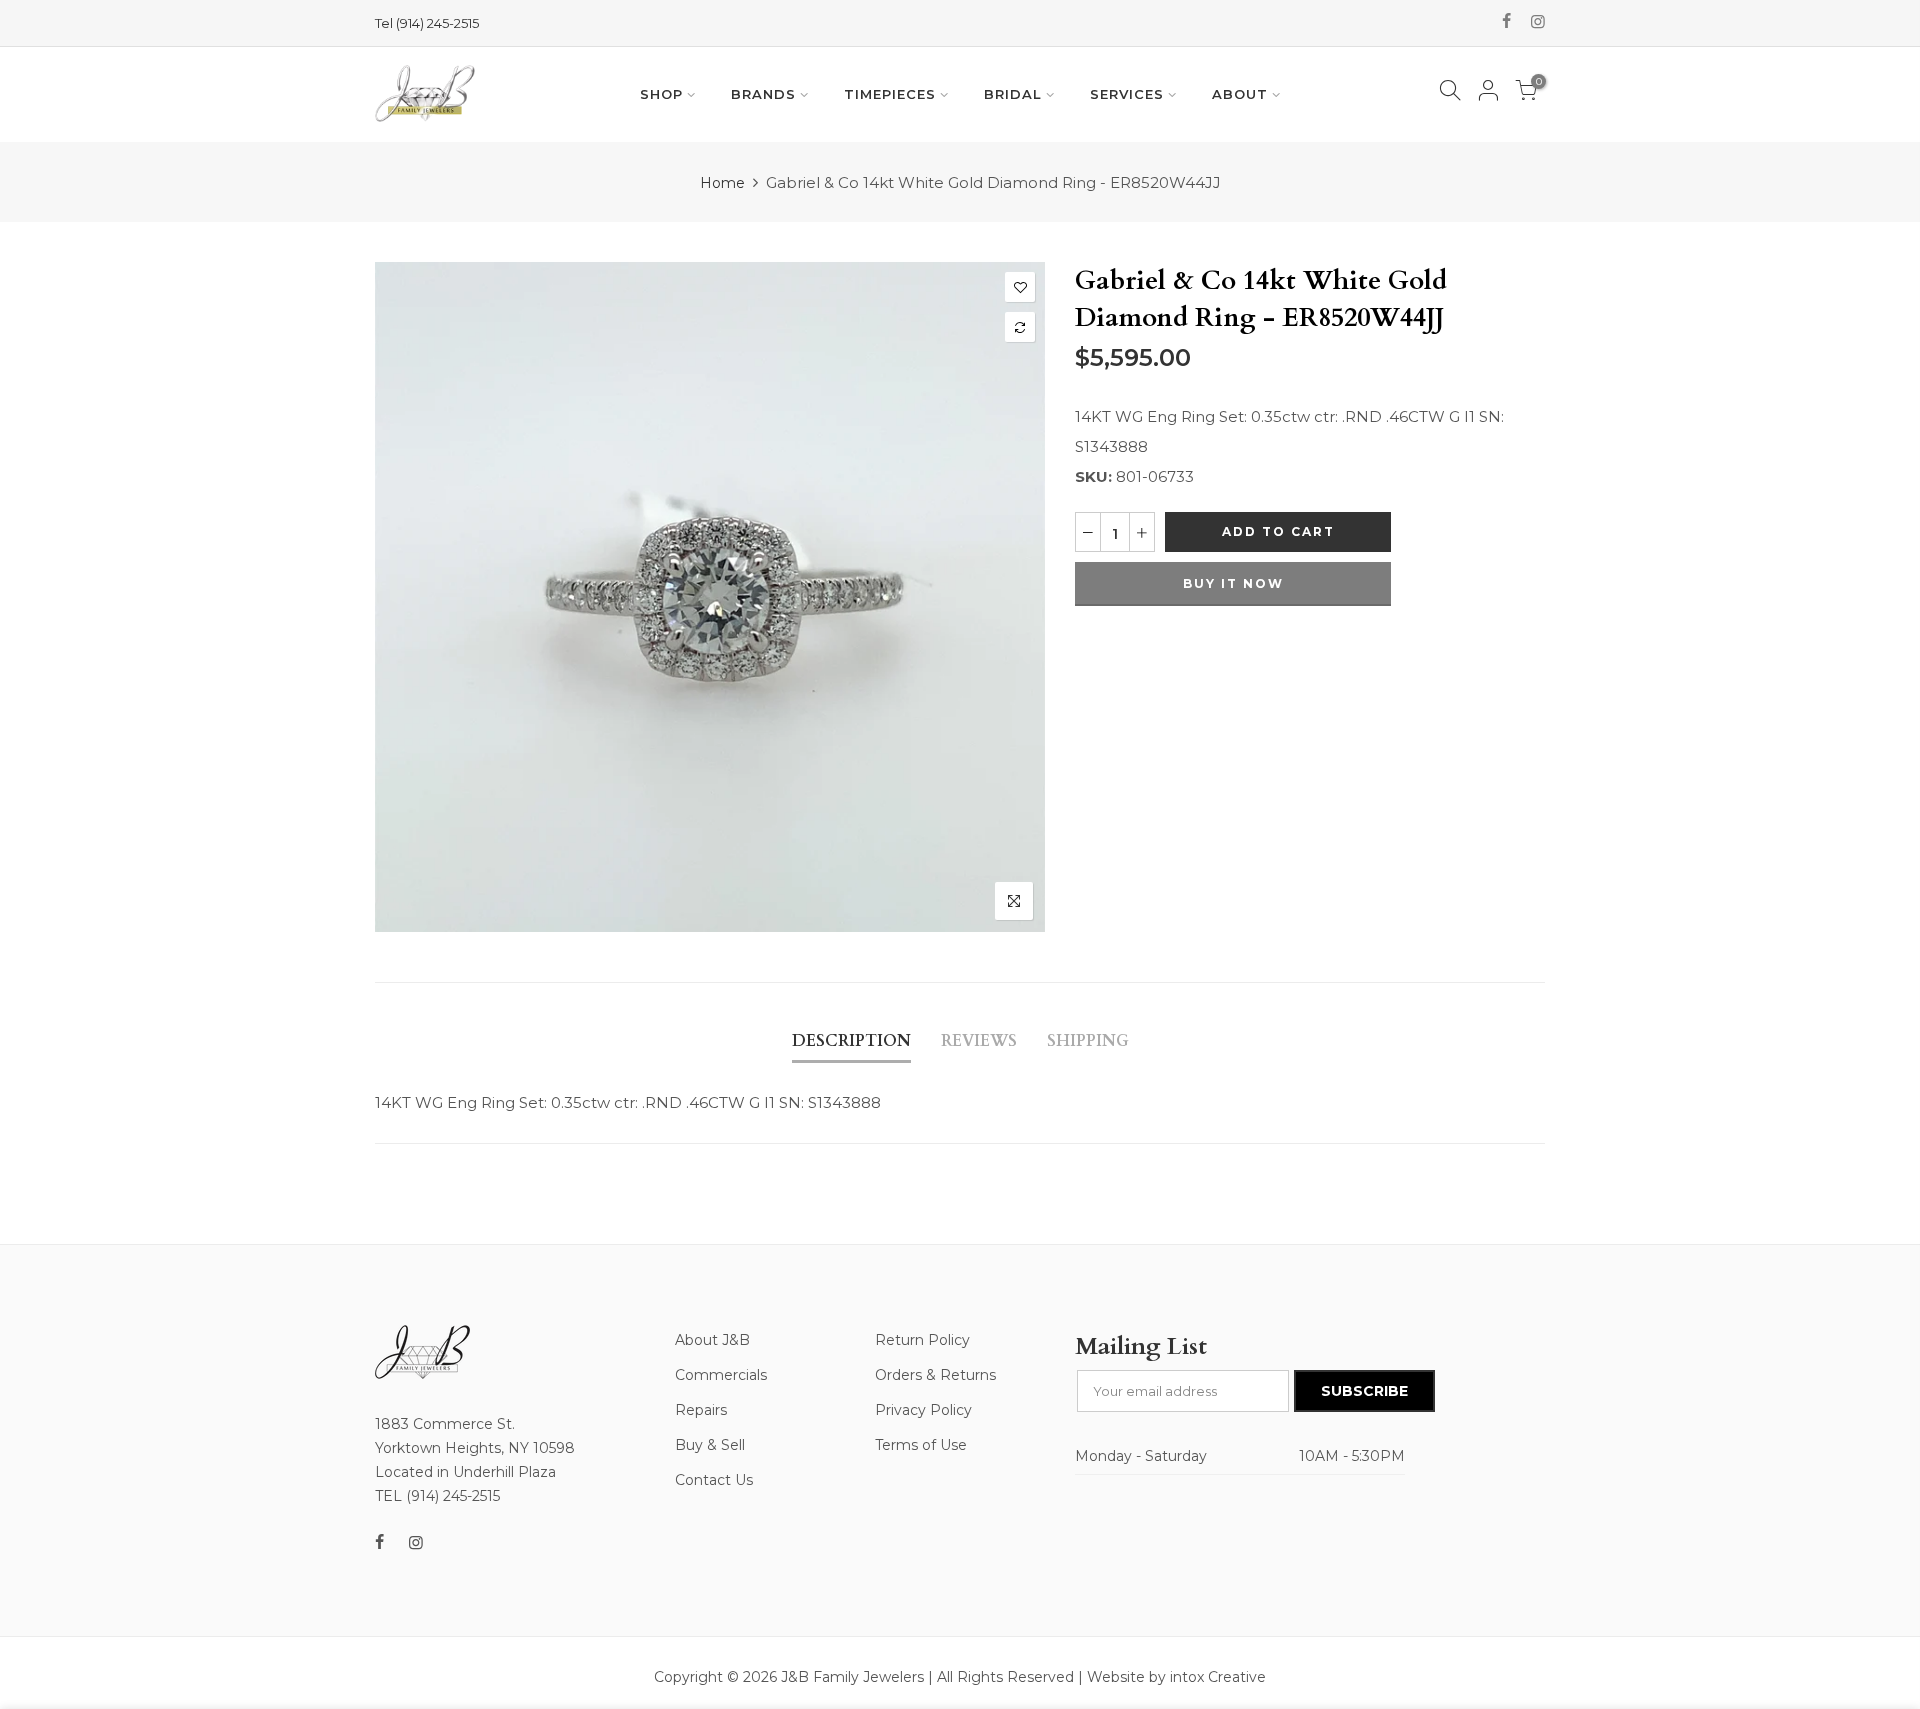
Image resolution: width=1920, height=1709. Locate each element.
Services (1127, 94)
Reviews (979, 1041)
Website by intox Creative (1176, 1677)
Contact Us (714, 1480)
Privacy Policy (923, 1410)
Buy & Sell (710, 1445)
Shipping (1088, 1041)
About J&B (712, 1340)
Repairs (701, 1410)
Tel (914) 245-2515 (427, 23)
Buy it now (1233, 583)
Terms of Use (921, 1445)
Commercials (721, 1375)
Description (851, 1041)
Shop (661, 94)
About (1240, 94)
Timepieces (890, 94)
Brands (763, 94)
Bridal (1013, 94)
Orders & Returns (935, 1375)
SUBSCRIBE (1364, 1391)
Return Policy (922, 1340)
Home (722, 183)
